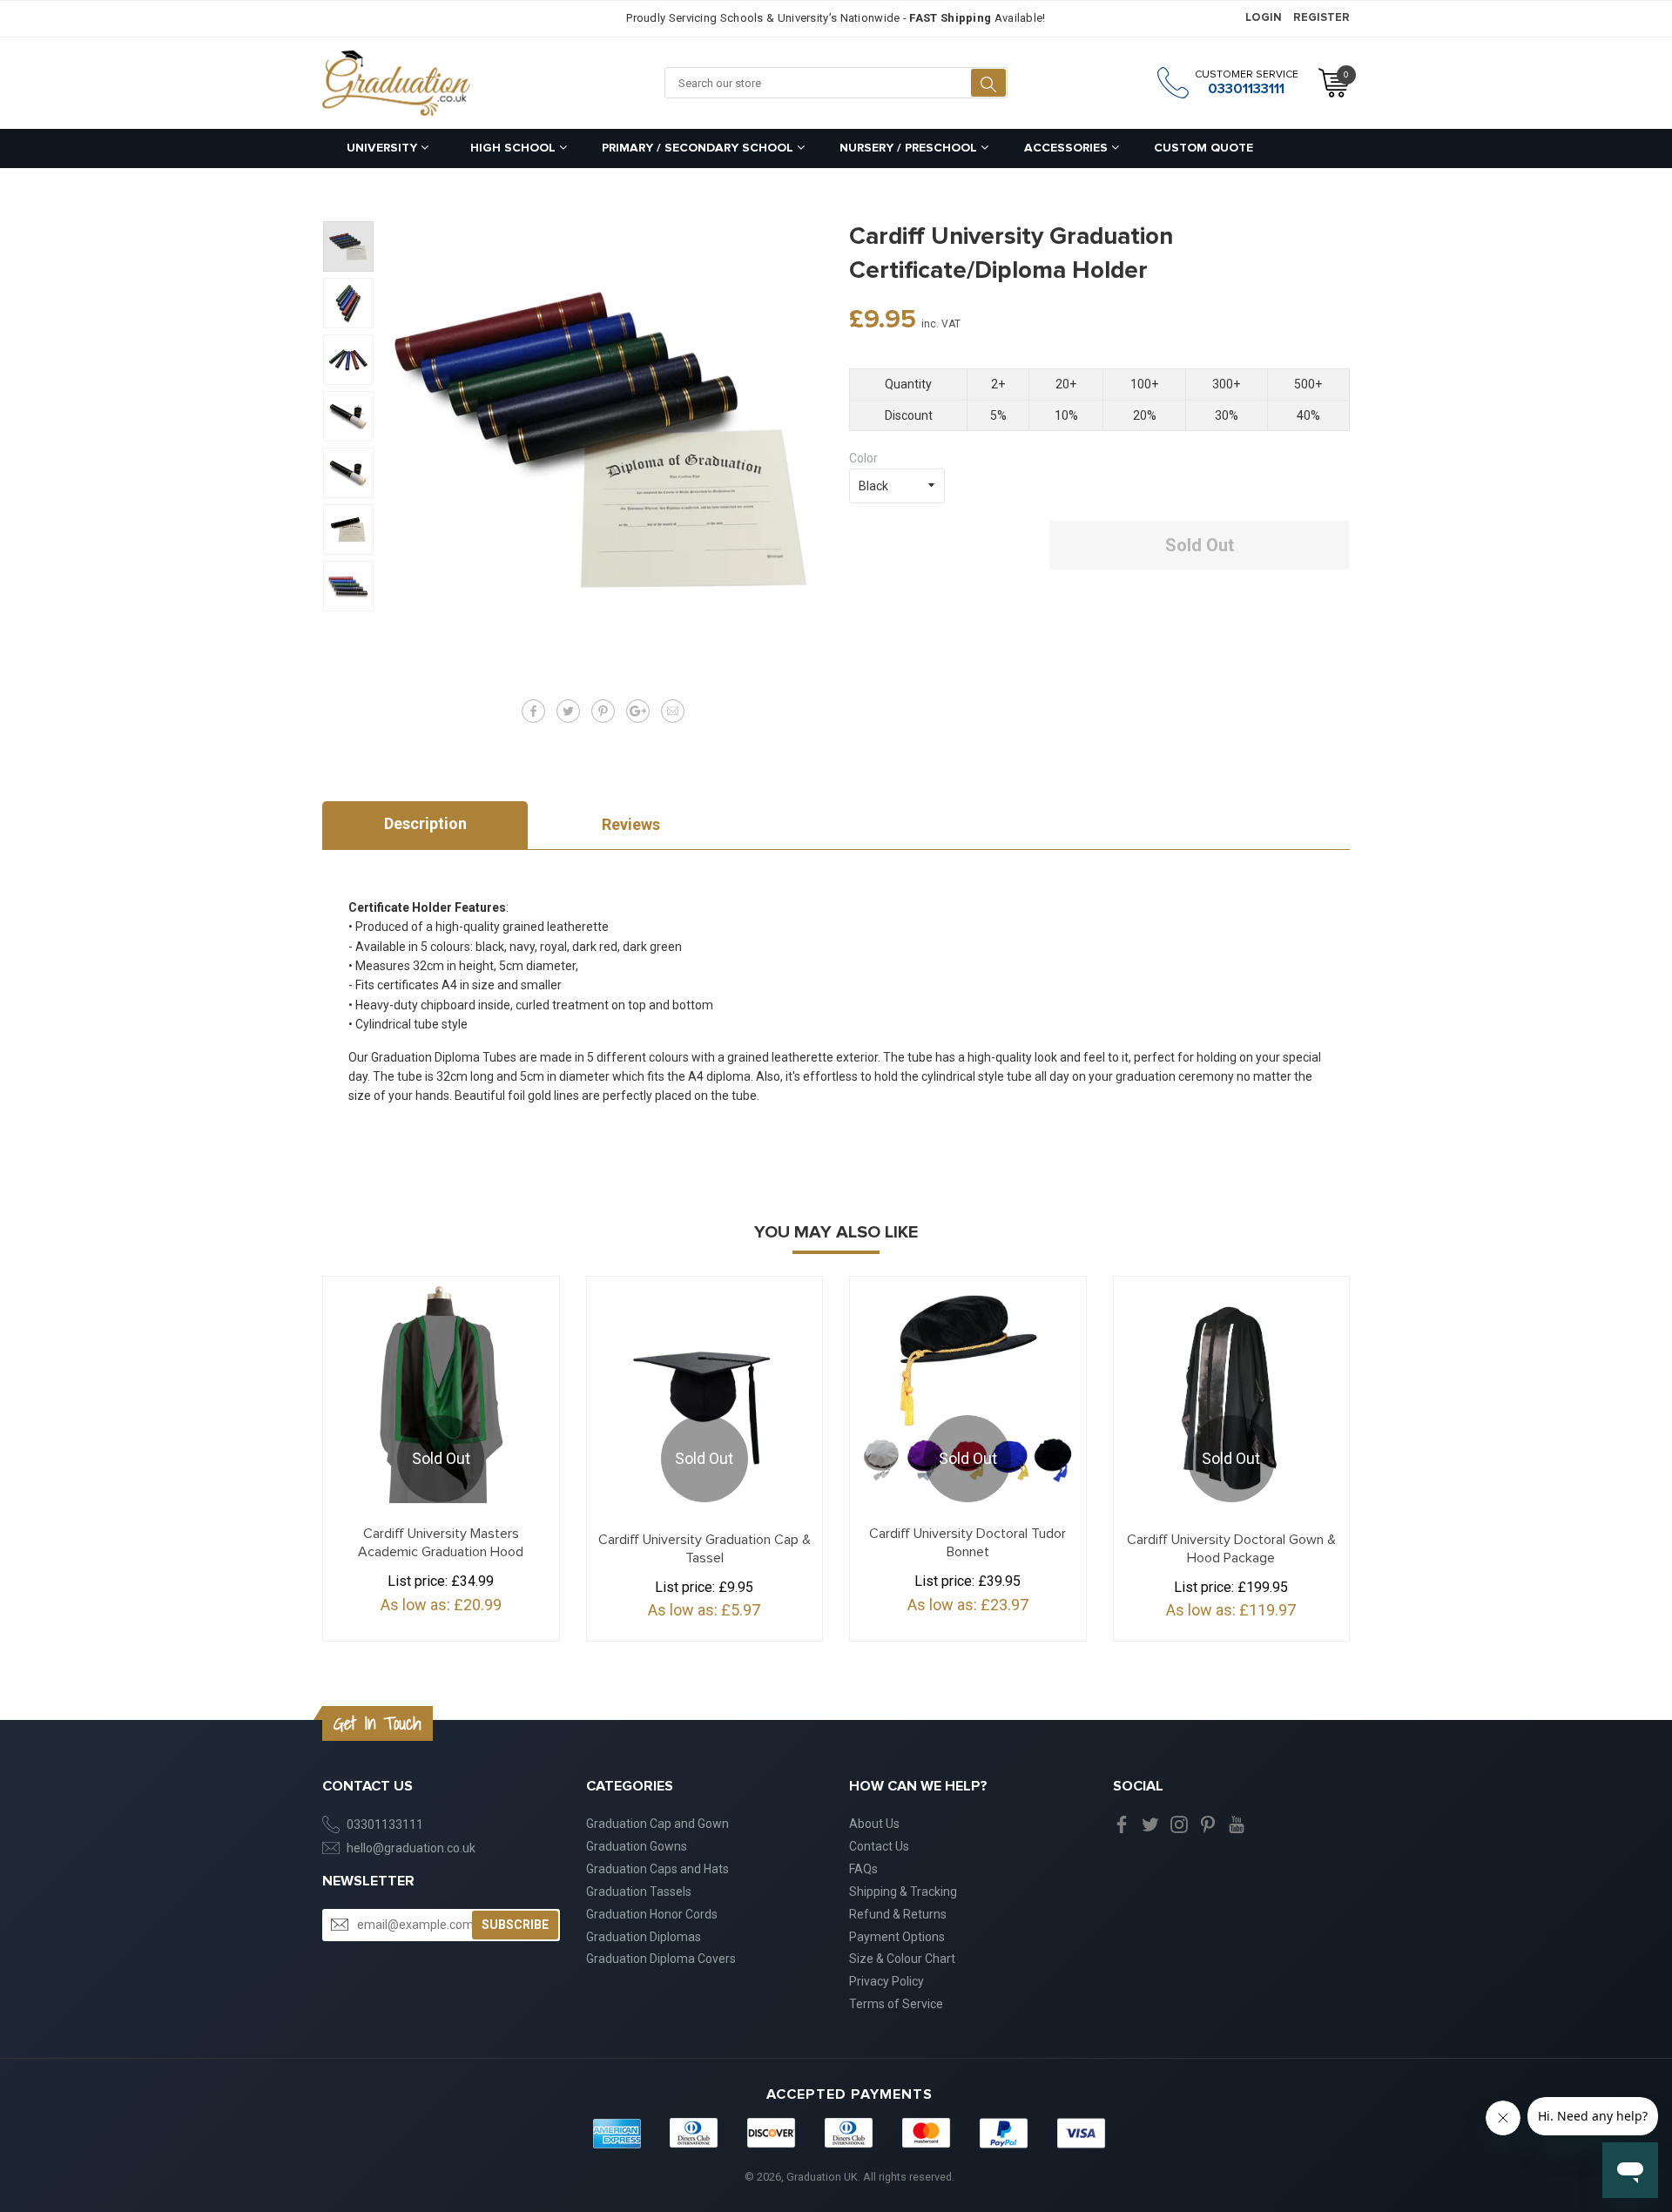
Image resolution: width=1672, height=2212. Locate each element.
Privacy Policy (887, 1981)
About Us (874, 1824)
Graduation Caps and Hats (657, 1869)
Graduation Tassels (639, 1892)
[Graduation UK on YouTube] (1237, 1824)
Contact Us (879, 1846)
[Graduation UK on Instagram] (1179, 1824)
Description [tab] (425, 823)
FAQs (863, 1869)
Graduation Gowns (637, 1846)
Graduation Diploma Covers (661, 1959)
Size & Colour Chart (902, 1959)
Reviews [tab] (631, 824)
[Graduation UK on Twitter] (1150, 1824)
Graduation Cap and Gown (657, 1824)
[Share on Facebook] (533, 711)
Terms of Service (896, 2004)
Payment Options (897, 1937)
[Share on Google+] (638, 711)
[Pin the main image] (603, 711)
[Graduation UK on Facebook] (1122, 1824)
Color (863, 458)
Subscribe (515, 1925)
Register (1321, 18)
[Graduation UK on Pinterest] (1208, 1824)
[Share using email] (673, 711)
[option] (348, 246)
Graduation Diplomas (644, 1937)
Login (1264, 18)
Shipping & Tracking (903, 1892)
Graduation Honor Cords (652, 1914)
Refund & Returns (898, 1914)
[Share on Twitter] (568, 711)
